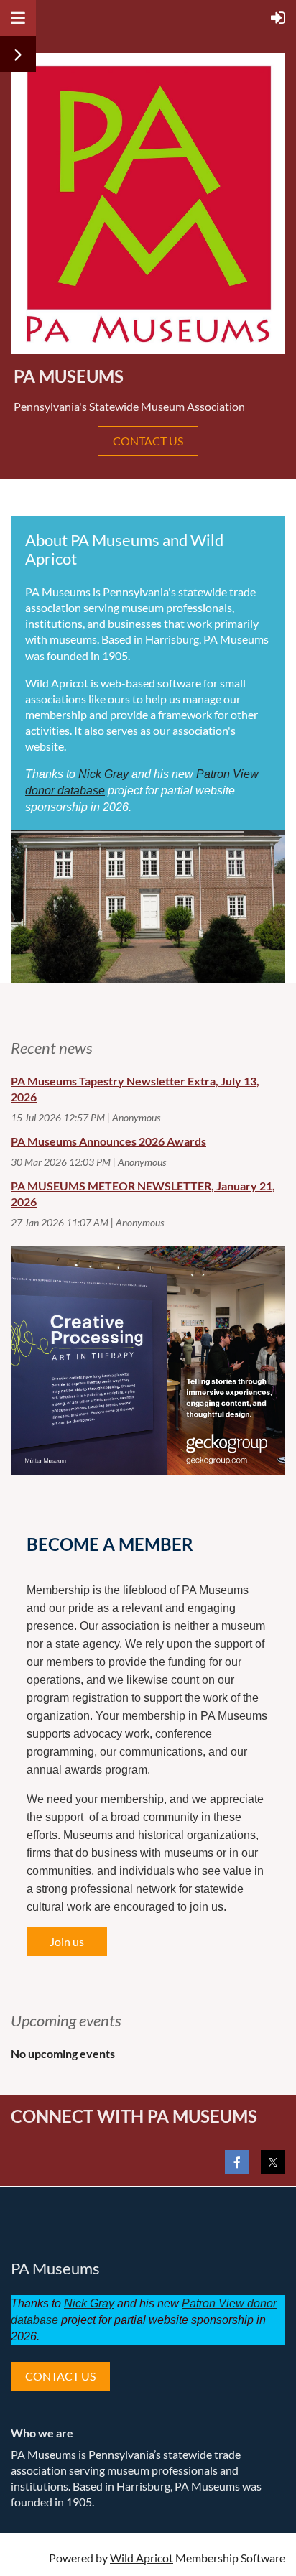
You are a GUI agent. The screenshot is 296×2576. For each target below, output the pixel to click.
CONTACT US (148, 441)
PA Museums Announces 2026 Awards (108, 1141)
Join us (67, 1941)
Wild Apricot (142, 2558)
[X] (273, 2162)
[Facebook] (237, 2162)
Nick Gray (103, 774)
